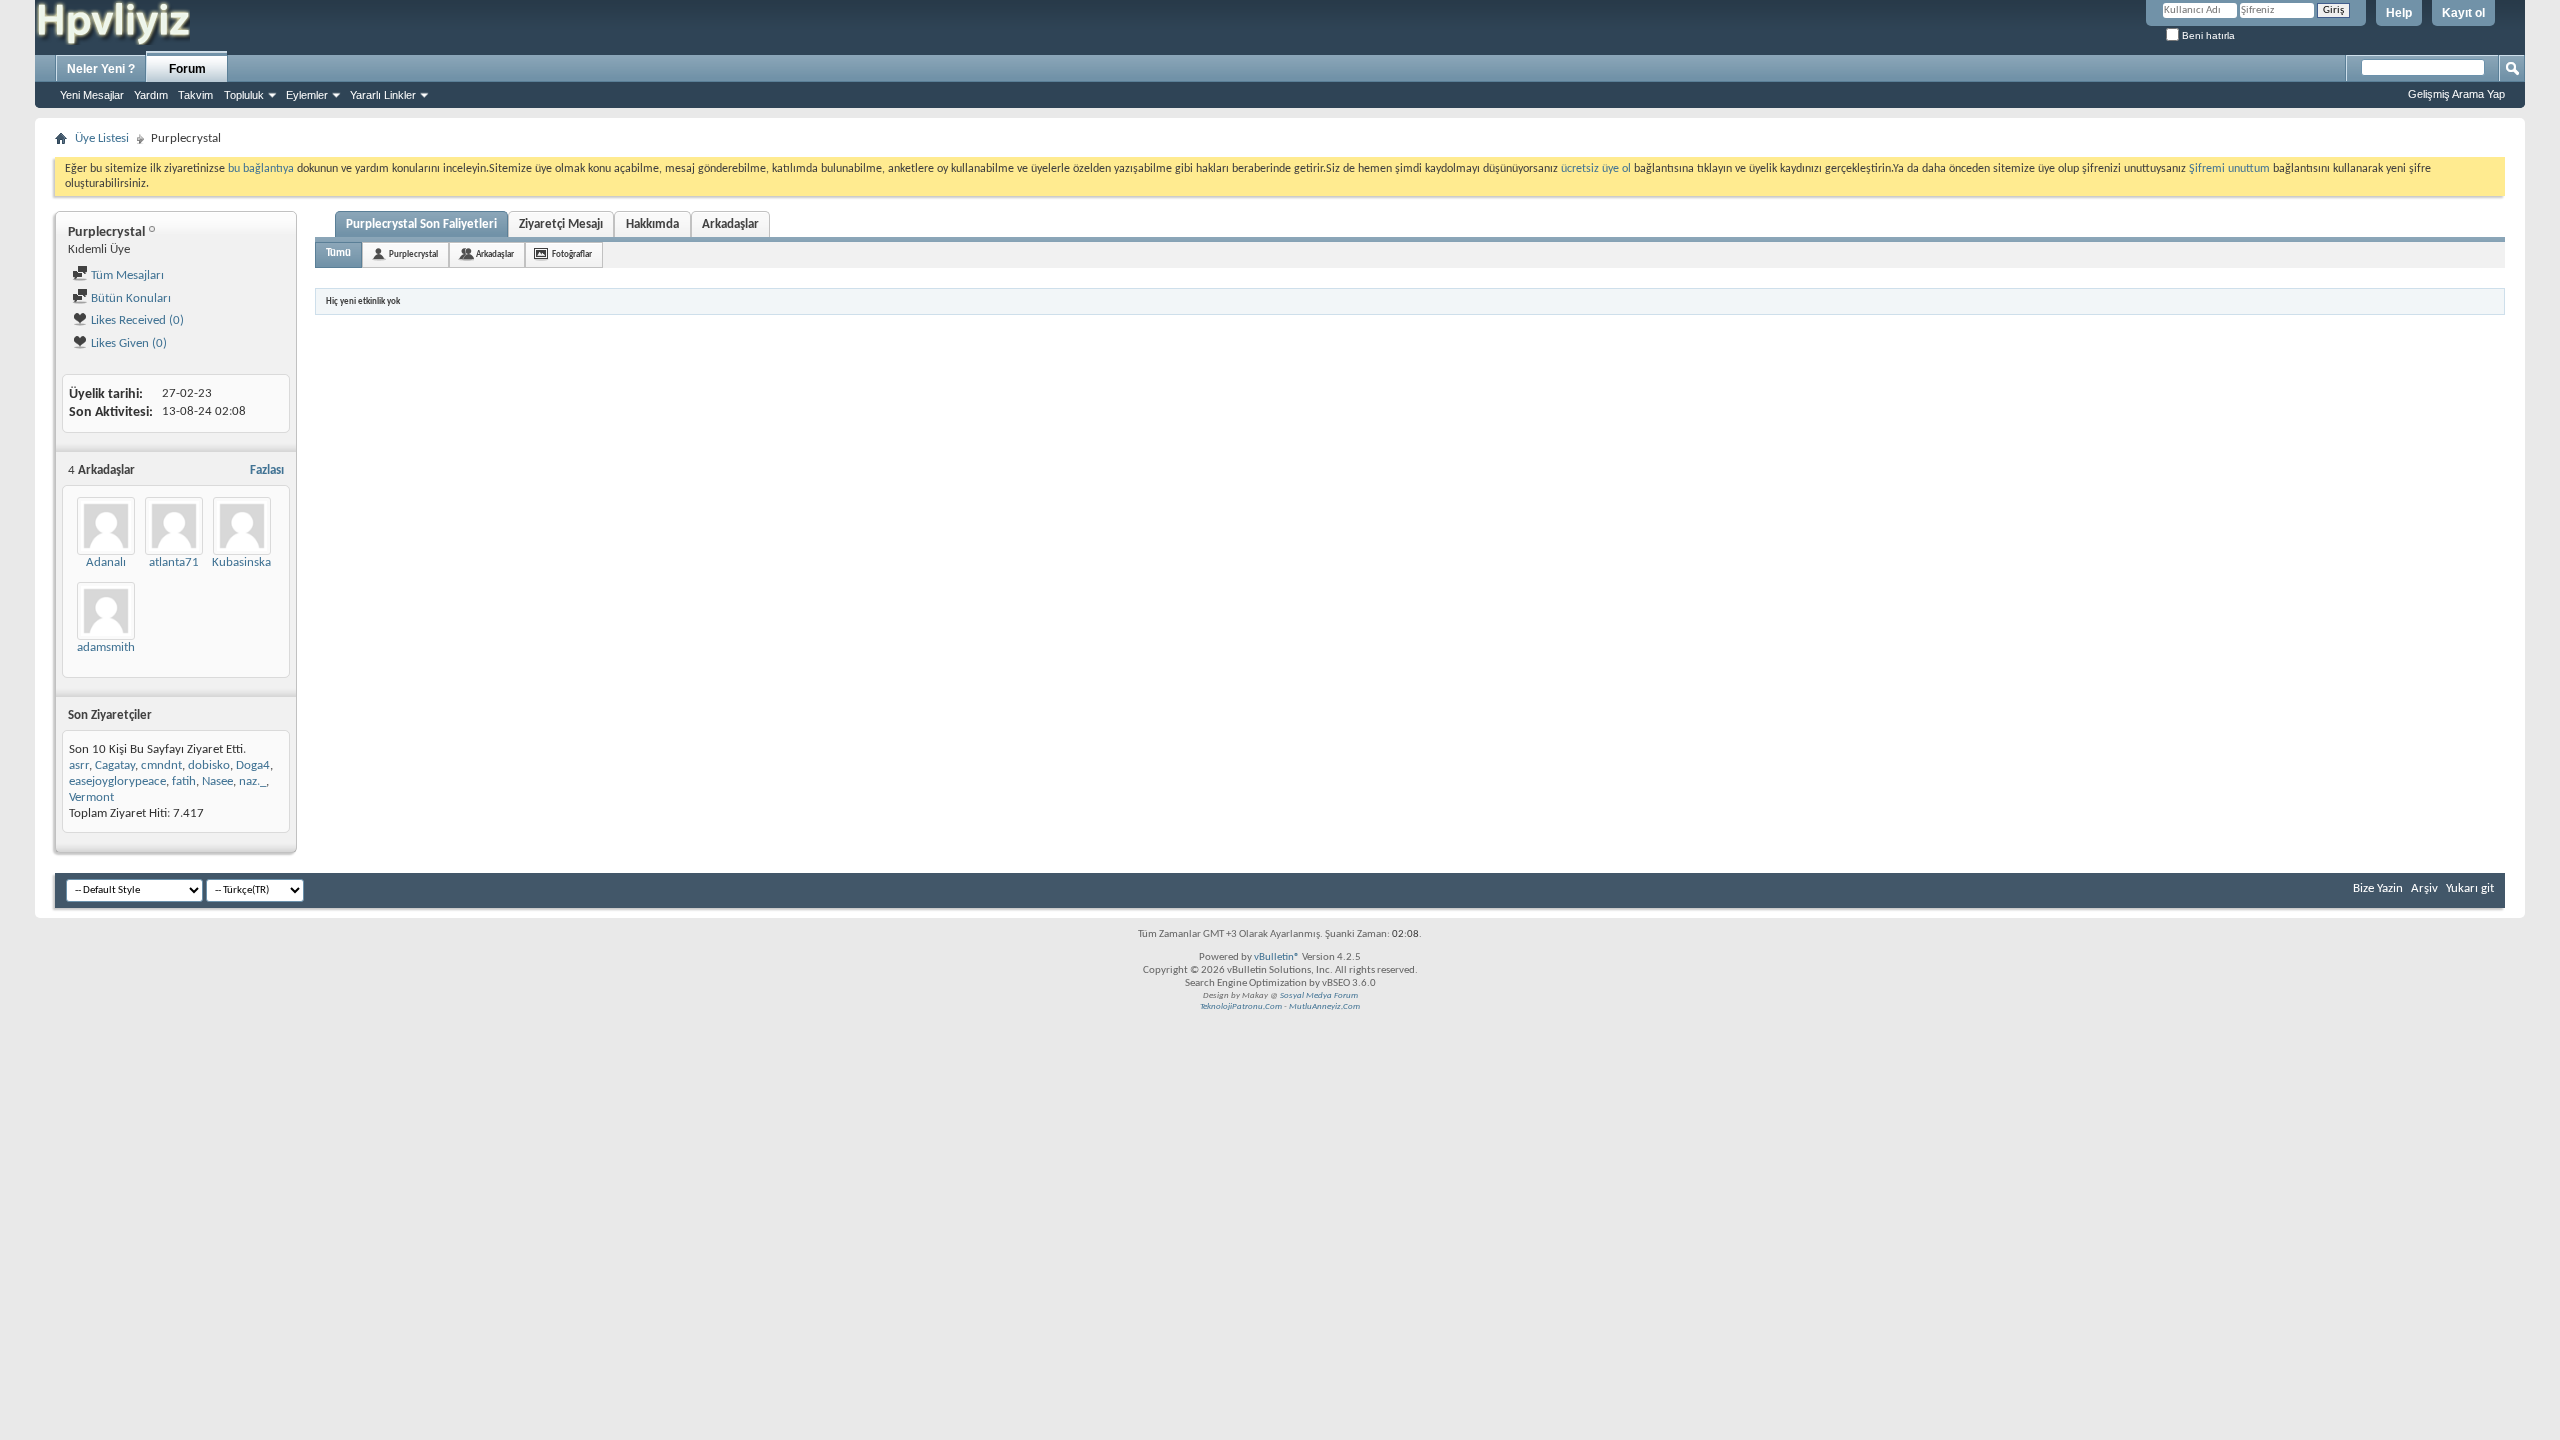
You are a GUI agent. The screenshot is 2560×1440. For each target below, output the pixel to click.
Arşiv (2424, 888)
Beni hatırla (2207, 35)
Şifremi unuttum (2229, 169)
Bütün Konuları (129, 298)
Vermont (91, 797)
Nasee (217, 781)
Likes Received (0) (136, 320)
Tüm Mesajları (126, 275)
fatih (184, 781)
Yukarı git (2470, 888)
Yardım (151, 95)
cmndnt (161, 765)
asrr (79, 765)
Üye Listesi (102, 138)
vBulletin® (1277, 957)
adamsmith (106, 647)
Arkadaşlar (730, 224)
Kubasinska (241, 562)
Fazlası (267, 470)
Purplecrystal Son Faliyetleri (421, 224)
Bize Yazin (2378, 888)
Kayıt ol (2463, 13)
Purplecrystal (413, 254)
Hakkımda (652, 224)
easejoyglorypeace (117, 781)
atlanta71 (174, 562)
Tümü (338, 253)
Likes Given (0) (127, 343)
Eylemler (307, 95)
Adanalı (106, 562)
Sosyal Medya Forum (1319, 995)
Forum (187, 69)
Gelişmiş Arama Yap (2456, 94)
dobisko (209, 765)
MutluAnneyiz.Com (1324, 1006)
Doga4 (253, 765)
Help (2399, 13)
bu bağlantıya (261, 169)
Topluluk (244, 95)
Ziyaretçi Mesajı (561, 224)
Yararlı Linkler (383, 95)
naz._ (252, 781)
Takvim (195, 95)
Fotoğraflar (572, 254)
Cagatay (115, 765)
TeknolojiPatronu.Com (1241, 1006)
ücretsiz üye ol (1597, 169)
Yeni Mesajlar (92, 95)
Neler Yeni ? (101, 69)
